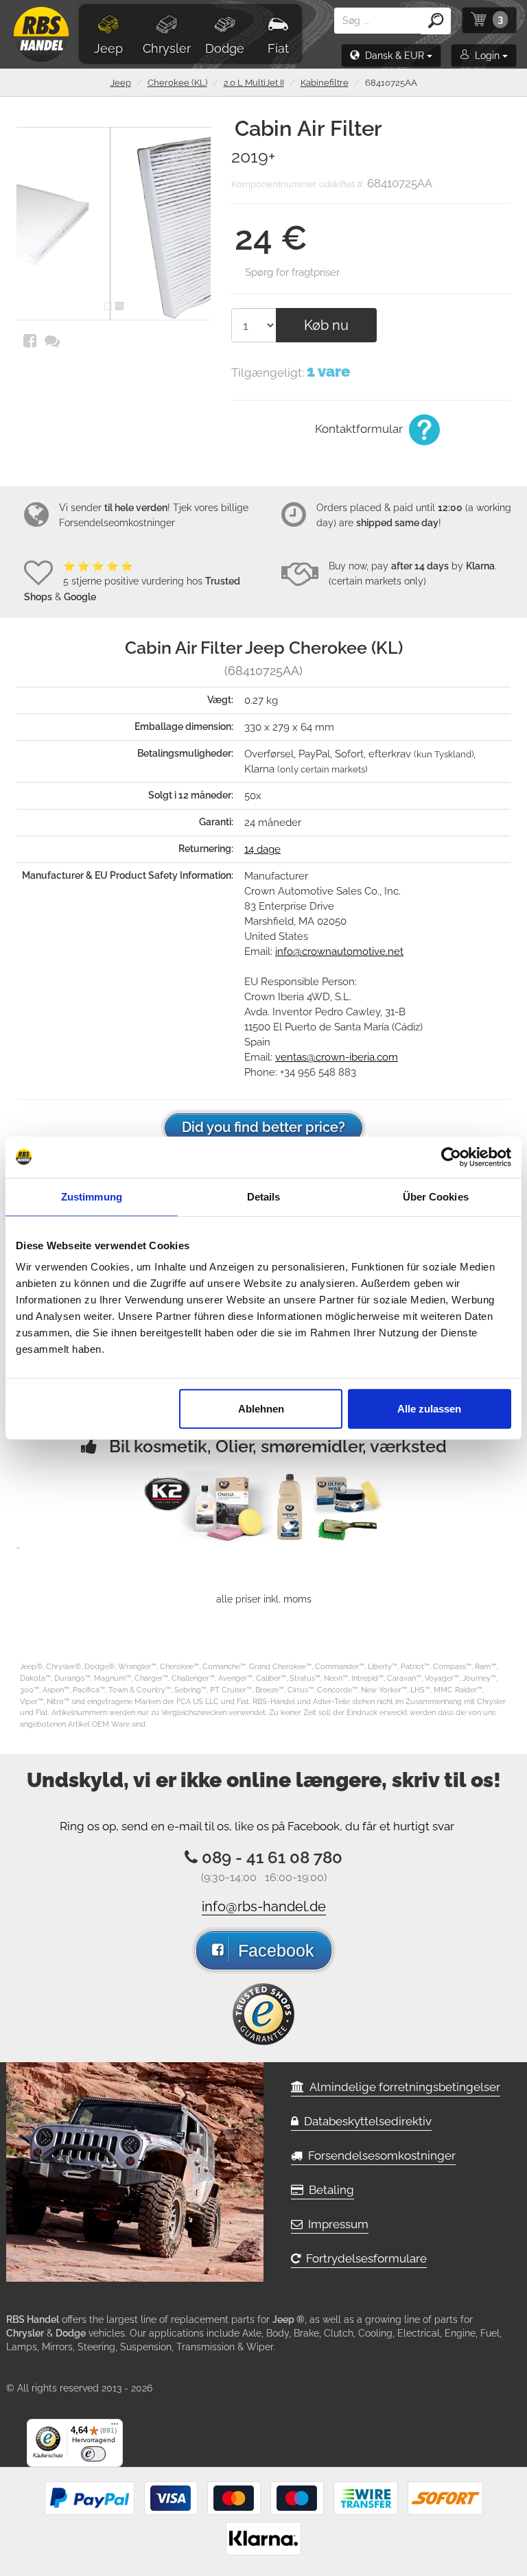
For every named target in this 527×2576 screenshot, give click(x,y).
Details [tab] (264, 1196)
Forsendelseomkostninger (117, 523)
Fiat (278, 48)
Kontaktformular (360, 429)
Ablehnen (261, 1409)
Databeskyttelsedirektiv (365, 2121)
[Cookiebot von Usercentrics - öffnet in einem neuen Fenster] (451, 1157)
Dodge (225, 48)
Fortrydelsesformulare (364, 2258)
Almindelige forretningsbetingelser (402, 2087)
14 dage (262, 849)
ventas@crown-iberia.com (337, 1057)
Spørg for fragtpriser (292, 272)
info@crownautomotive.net (339, 952)
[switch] (93, 2454)
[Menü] (115, 2427)
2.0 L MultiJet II (254, 83)
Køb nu (326, 325)
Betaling (329, 2190)
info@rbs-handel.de (264, 1906)
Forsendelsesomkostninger (379, 2155)
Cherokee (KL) (177, 83)
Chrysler (167, 48)
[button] (391, 56)
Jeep (108, 48)
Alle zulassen (429, 1409)
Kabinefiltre (325, 83)
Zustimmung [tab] (92, 1196)
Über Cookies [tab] (436, 1196)
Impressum (336, 2224)
